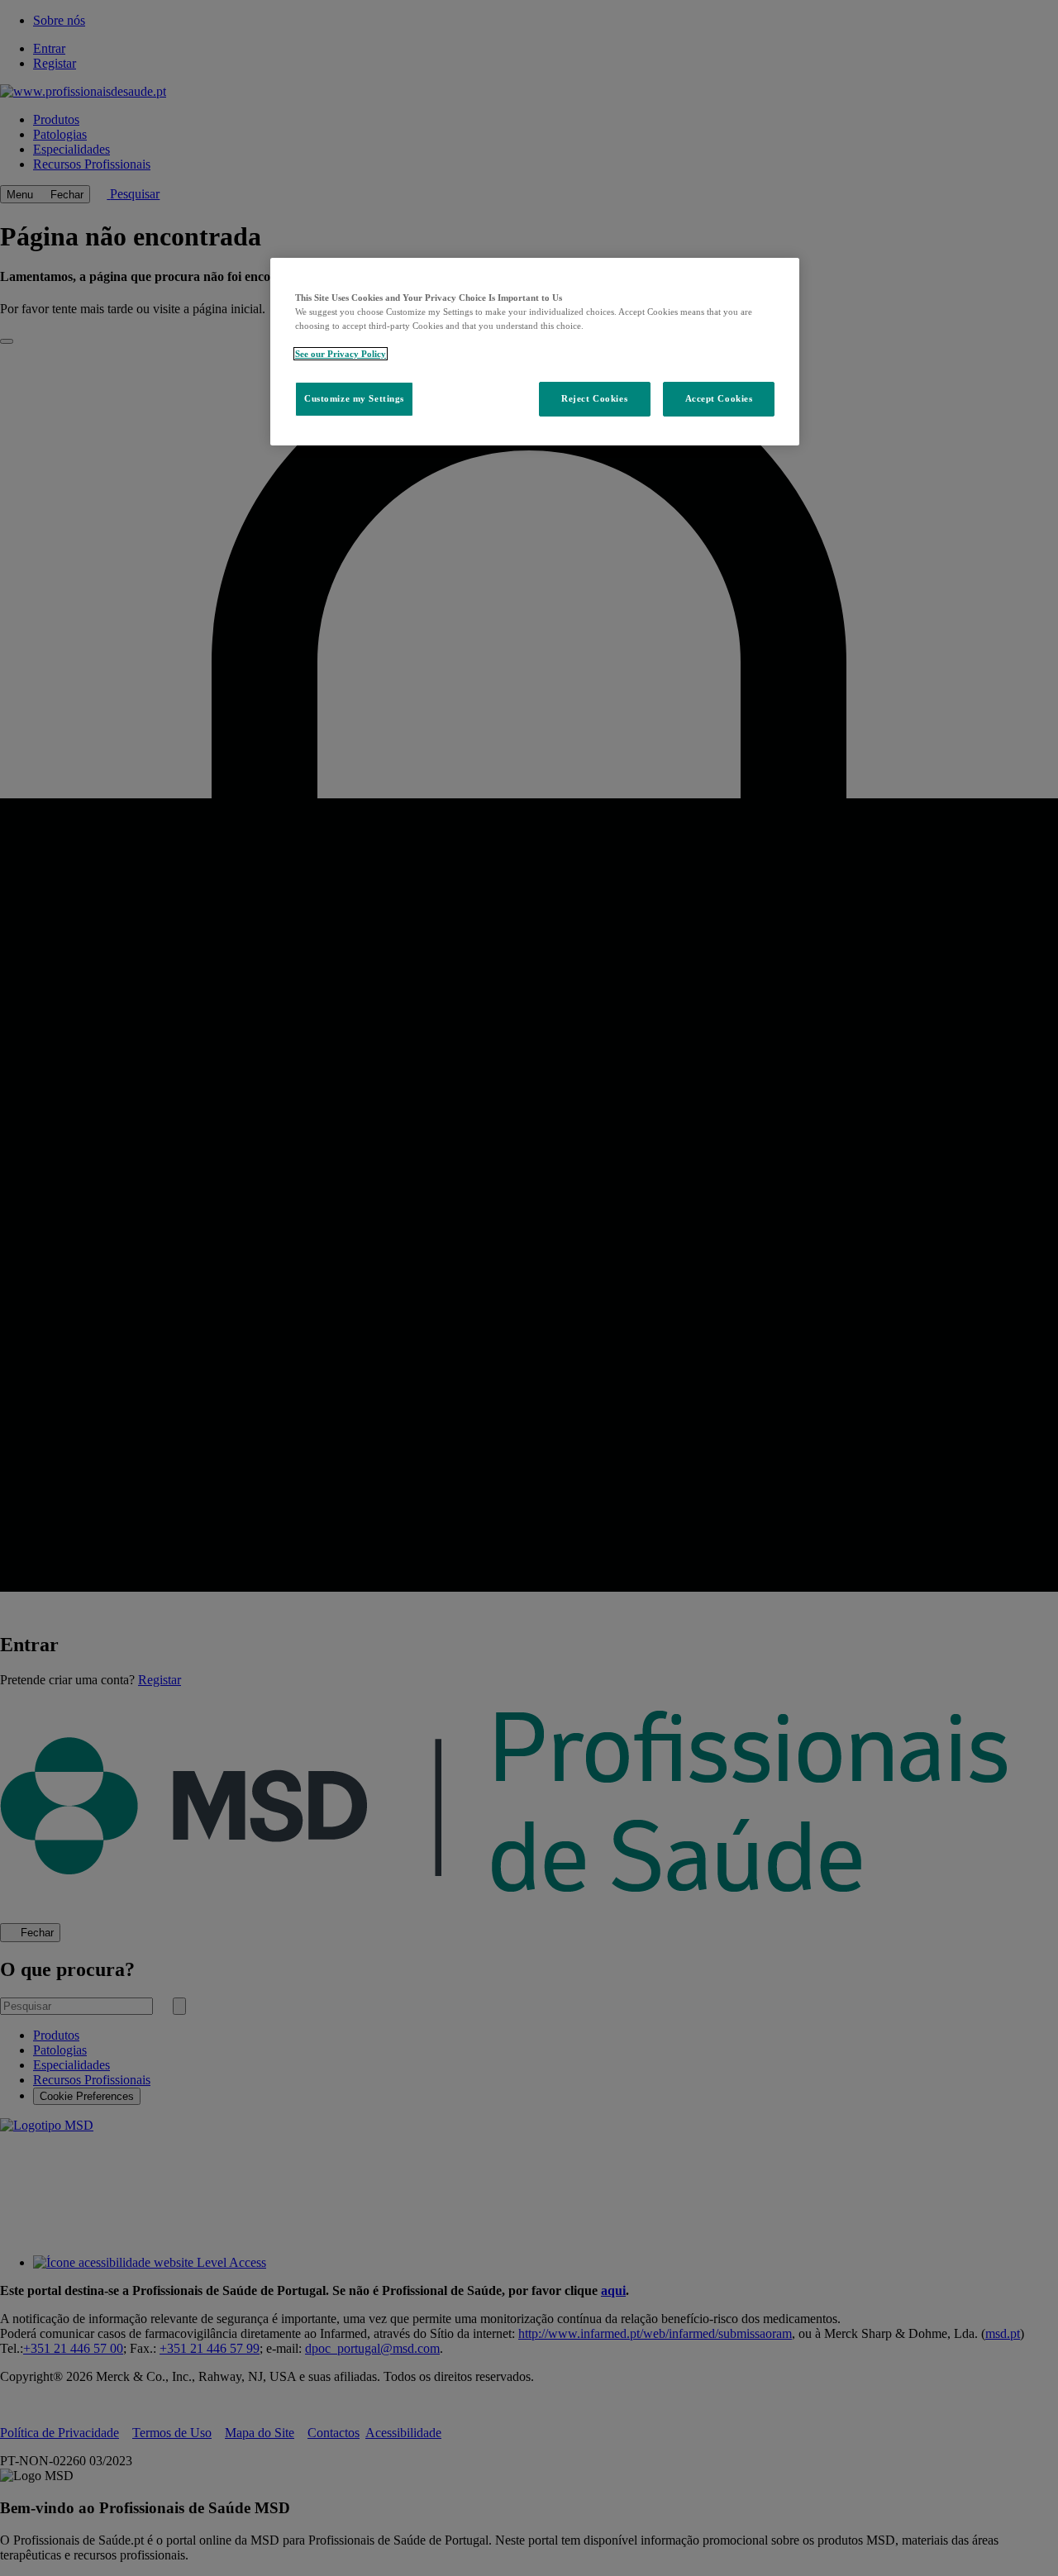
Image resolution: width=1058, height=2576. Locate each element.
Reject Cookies (594, 398)
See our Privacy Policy (341, 354)
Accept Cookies (719, 398)
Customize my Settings (354, 398)
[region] (535, 352)
